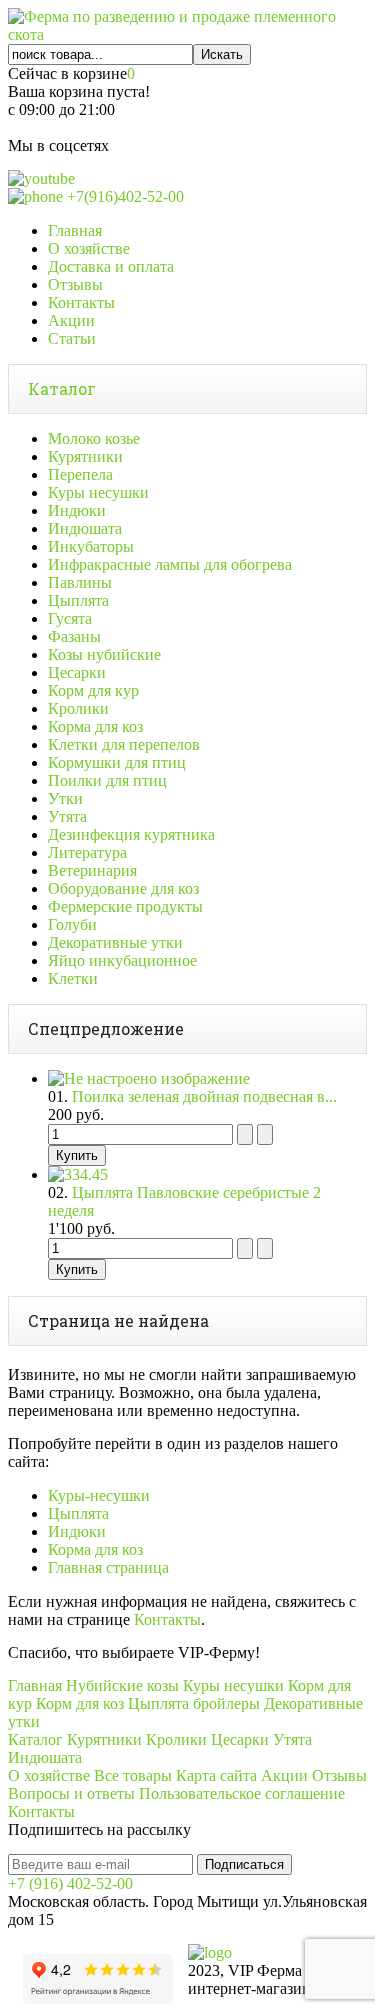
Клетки (73, 978)
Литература (87, 852)
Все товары (133, 1775)
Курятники (85, 456)
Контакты (81, 302)
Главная (75, 230)
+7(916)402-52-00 (123, 196)
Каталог (62, 388)
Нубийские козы (122, 1685)
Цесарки (77, 672)
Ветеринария (92, 870)
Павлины (80, 582)
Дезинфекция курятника (131, 834)
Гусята (70, 618)
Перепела (80, 474)
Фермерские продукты (125, 906)
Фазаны (74, 636)
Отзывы (75, 284)
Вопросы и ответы (71, 1793)
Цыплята (78, 600)
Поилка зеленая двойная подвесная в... (204, 1096)
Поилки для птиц (107, 780)
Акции (71, 320)
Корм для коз (80, 1703)
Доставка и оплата (111, 266)
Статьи (72, 338)
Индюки (77, 510)
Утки (65, 798)
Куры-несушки (99, 1495)
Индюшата (85, 528)
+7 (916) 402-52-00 (70, 1883)
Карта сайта (216, 1775)
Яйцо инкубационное (122, 960)
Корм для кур (93, 690)
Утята (67, 816)
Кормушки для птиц (117, 762)
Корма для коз (95, 726)
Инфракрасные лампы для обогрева (170, 564)
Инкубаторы (91, 546)
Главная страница (108, 1567)
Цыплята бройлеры (194, 1703)
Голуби (72, 924)
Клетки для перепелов (124, 744)
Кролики (78, 708)
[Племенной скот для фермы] (187, 34)
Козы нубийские (104, 654)
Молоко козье (94, 438)
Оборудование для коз (123, 888)
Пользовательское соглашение (242, 1793)
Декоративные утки (115, 942)
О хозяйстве (89, 248)
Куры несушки (98, 492)
